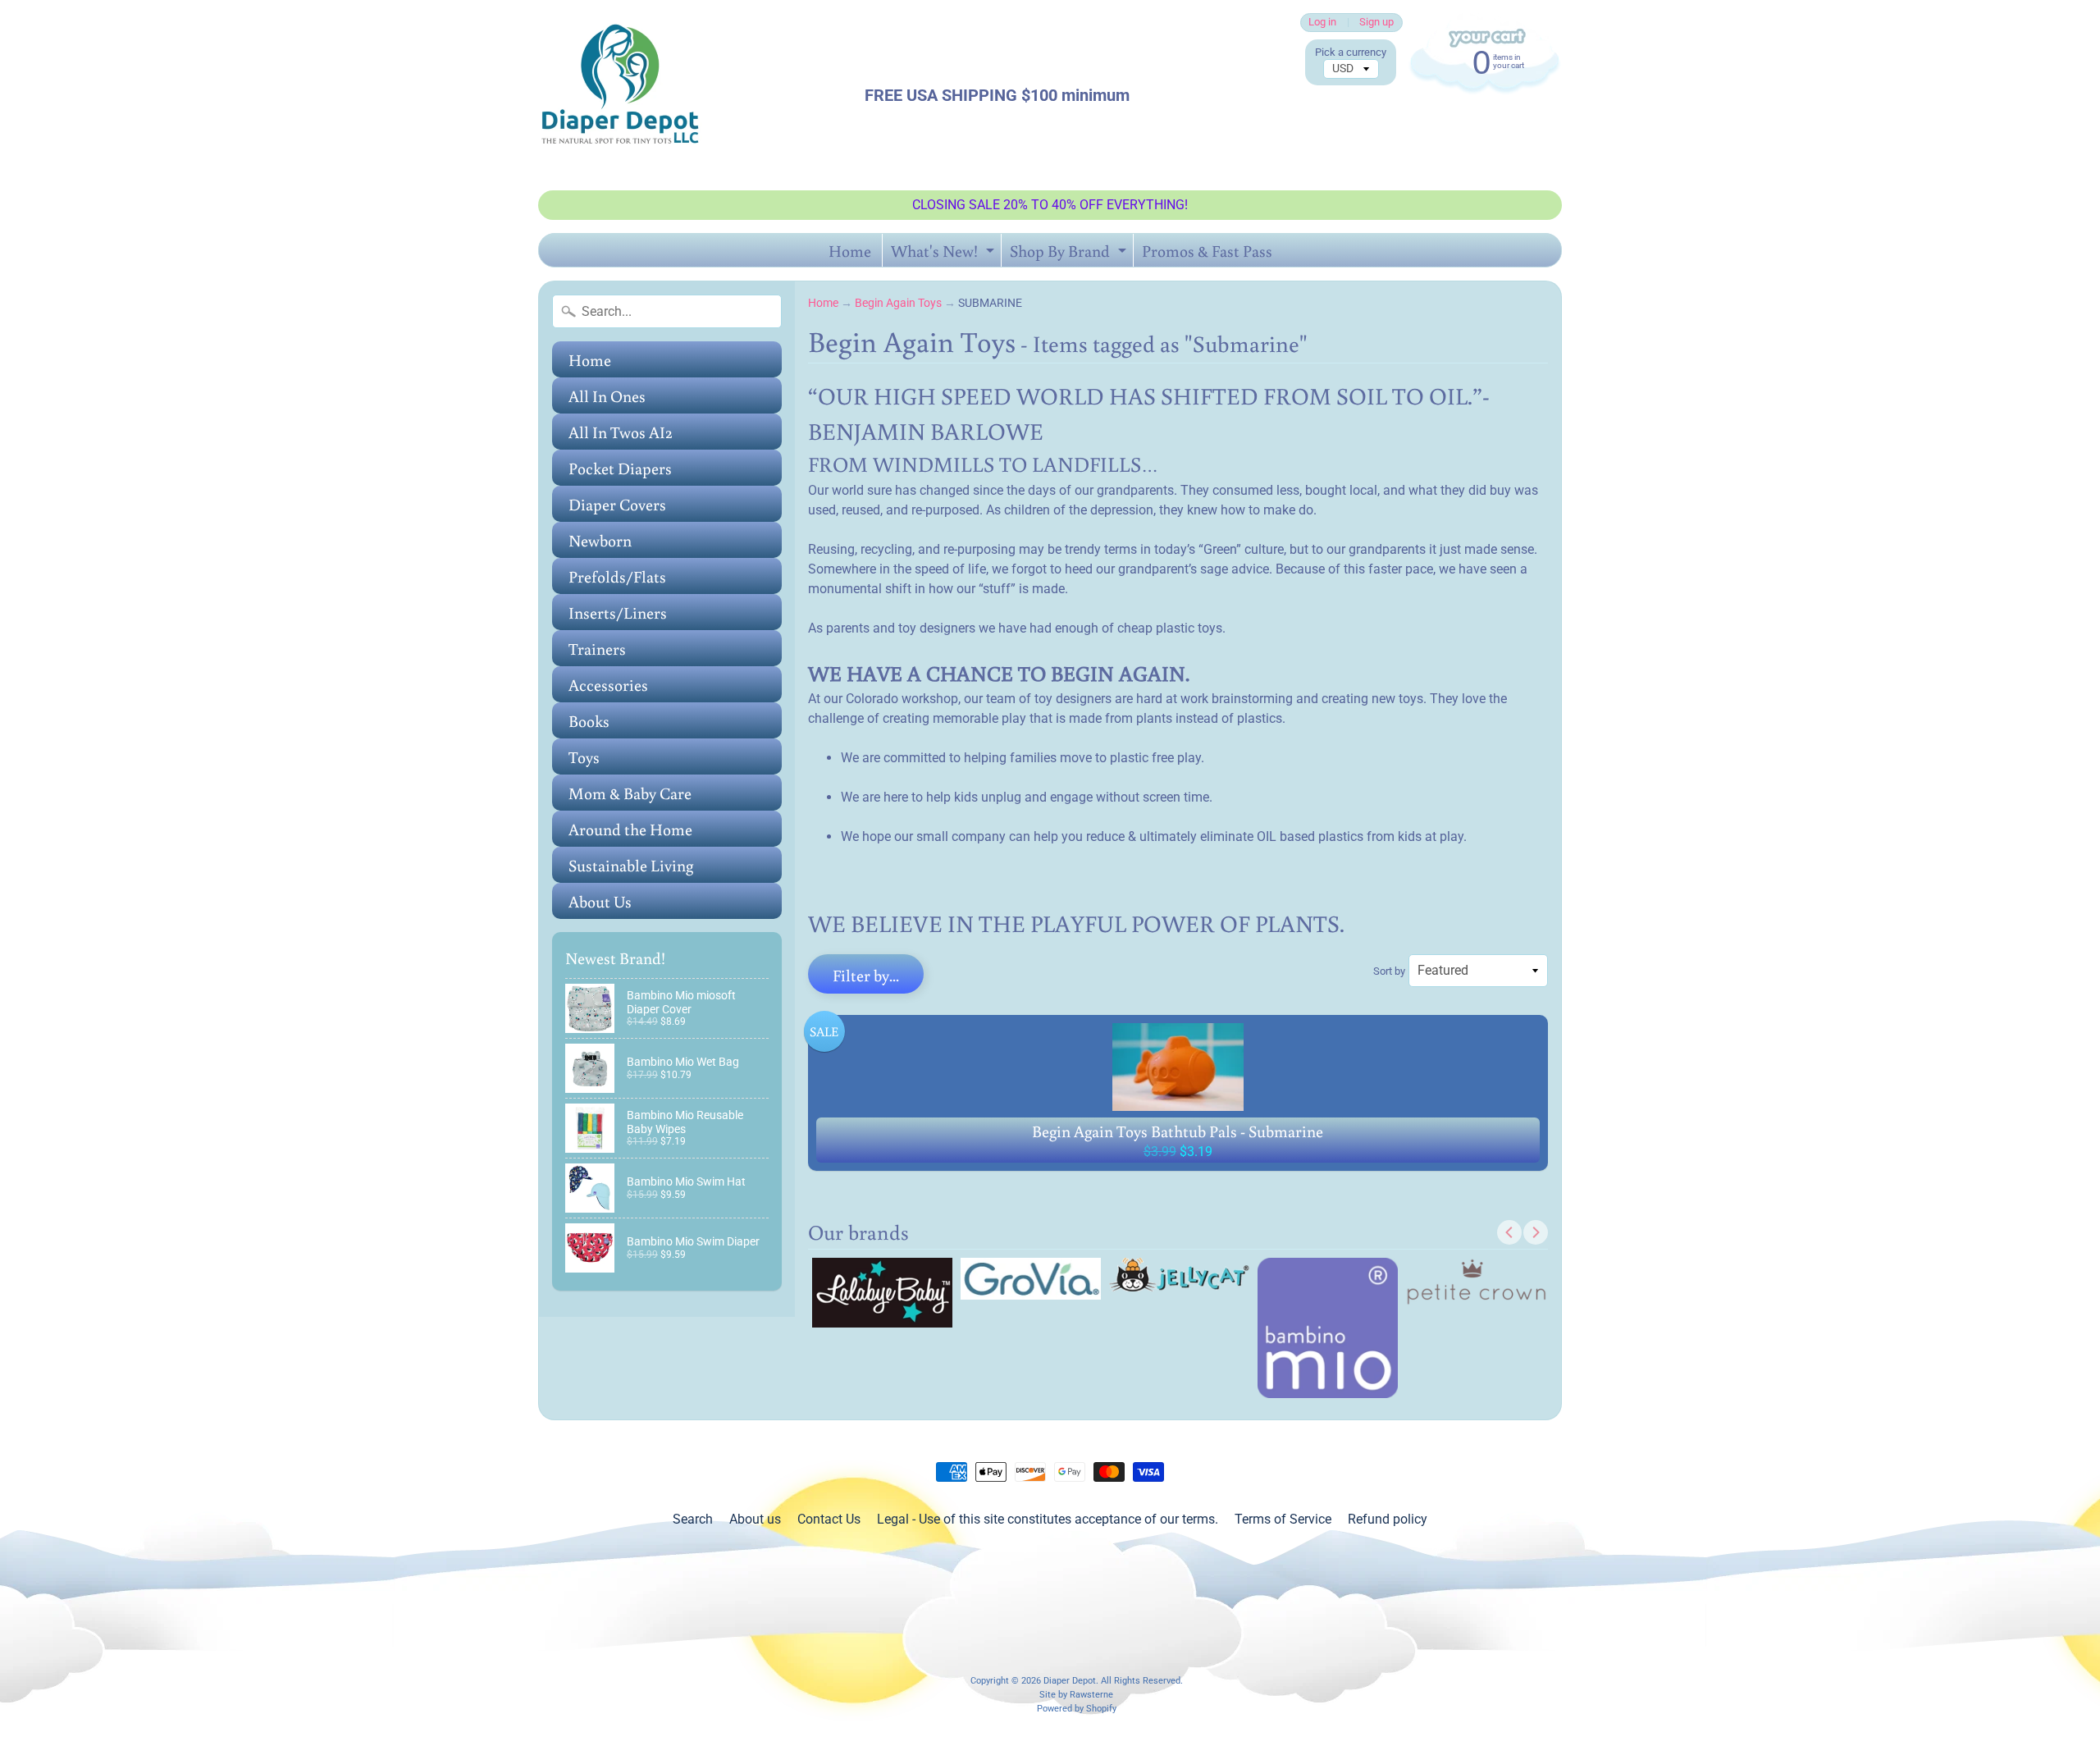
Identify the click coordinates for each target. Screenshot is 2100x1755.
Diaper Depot (1070, 1681)
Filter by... (866, 975)
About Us (600, 901)
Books (589, 720)
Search (693, 1519)
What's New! (945, 253)
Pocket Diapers (620, 468)
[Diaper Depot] (620, 95)
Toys (584, 756)
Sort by (1389, 971)
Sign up (1376, 23)
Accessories (608, 684)
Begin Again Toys (898, 303)
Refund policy (1388, 1519)
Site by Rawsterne (1076, 1695)
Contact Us (829, 1519)
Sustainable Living (631, 865)
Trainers (597, 648)
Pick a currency (1351, 52)
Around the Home (630, 829)
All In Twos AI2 (621, 432)
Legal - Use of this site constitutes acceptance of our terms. (1048, 1519)
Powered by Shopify (1077, 1709)
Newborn (600, 540)
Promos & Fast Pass (1207, 250)
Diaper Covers (617, 504)
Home (850, 250)
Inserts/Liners (618, 612)
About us (755, 1519)
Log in (1322, 23)
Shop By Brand (1070, 253)
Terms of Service (1283, 1519)
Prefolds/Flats (617, 576)
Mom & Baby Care (630, 793)
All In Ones (607, 395)
